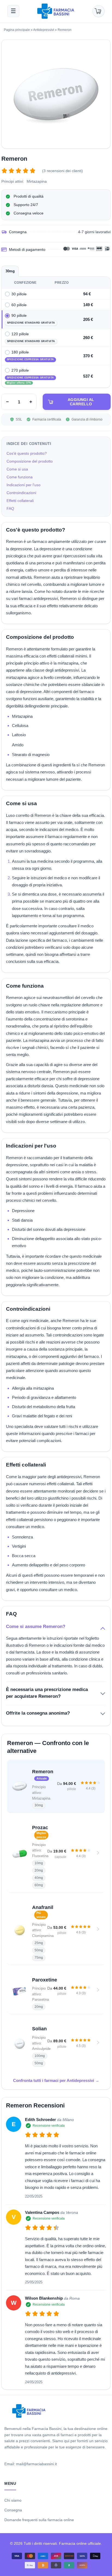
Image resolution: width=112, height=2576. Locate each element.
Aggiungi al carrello (81, 402)
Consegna (13, 2510)
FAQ (10, 508)
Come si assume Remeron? (36, 1627)
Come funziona (20, 477)
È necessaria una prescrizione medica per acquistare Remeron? (47, 1693)
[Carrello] (98, 11)
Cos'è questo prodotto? (27, 453)
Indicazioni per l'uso (24, 485)
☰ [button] (13, 11)
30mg (10, 271)
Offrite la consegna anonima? (38, 1713)
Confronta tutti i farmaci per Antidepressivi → (56, 2080)
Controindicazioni (21, 493)
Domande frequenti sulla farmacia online (39, 2520)
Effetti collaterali (20, 501)
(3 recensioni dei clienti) (63, 171)
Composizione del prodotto (30, 461)
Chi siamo (13, 2500)
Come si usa (17, 469)
